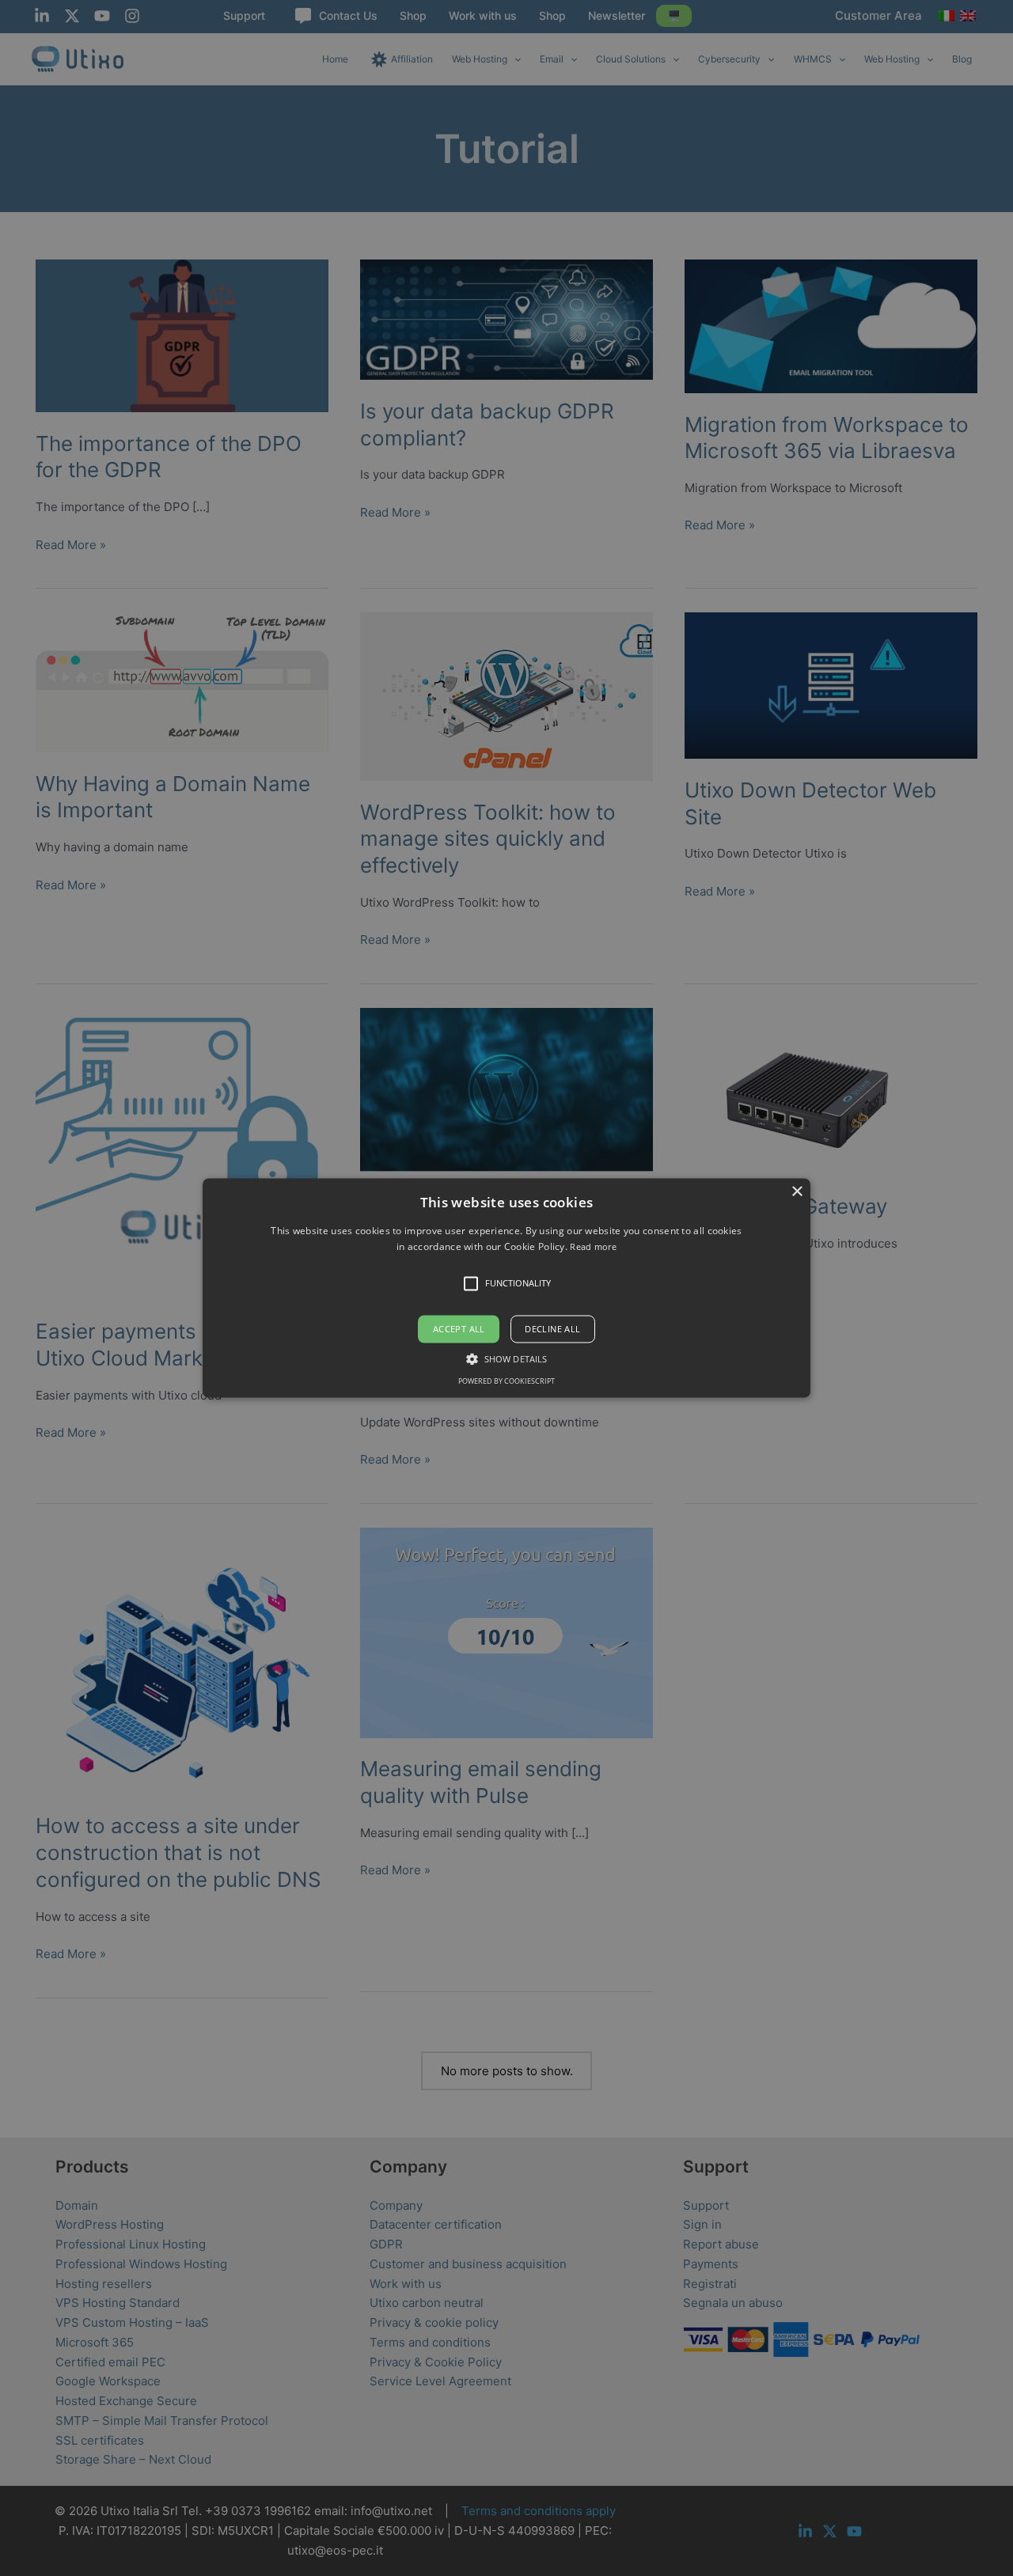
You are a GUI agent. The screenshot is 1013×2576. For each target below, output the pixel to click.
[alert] (506, 1288)
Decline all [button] (552, 1329)
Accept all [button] (459, 1329)
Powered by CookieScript (506, 1382)
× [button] (797, 1192)
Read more (593, 1247)
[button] (506, 1288)
